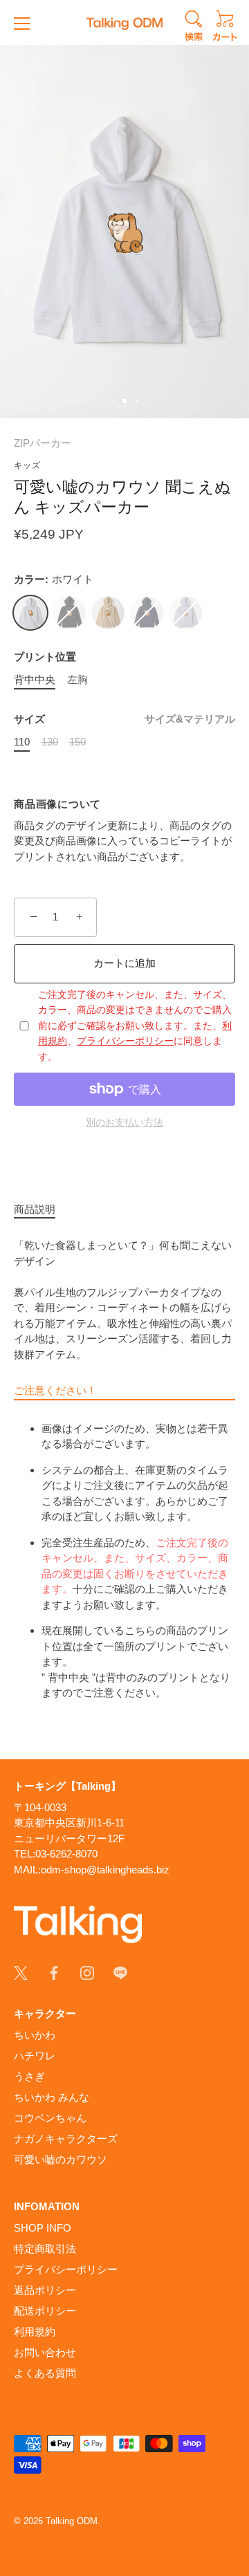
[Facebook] (54, 1972)
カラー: (54, 579)
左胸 (77, 679)
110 (22, 742)
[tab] (41, 1210)
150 (77, 742)
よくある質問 (45, 2373)
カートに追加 (124, 963)
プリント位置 (45, 657)
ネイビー (147, 613)
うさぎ (29, 2076)
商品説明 (35, 1209)
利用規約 (35, 2332)
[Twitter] (21, 1972)
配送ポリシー (45, 2311)
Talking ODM (72, 2521)
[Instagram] (87, 1972)
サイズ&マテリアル (190, 719)
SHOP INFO (43, 2228)
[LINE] (120, 1972)
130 (50, 742)
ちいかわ (35, 2035)
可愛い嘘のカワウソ (61, 2159)
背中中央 (35, 679)
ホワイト (30, 613)
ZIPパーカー (43, 443)
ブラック (69, 613)
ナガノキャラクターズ (66, 2139)
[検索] (194, 28)
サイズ (124, 719)
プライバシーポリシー (125, 1041)
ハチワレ (35, 2056)
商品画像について (57, 804)
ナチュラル (108, 613)
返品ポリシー (45, 2290)
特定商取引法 (45, 2249)
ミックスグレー (185, 613)
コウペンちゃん (50, 2118)
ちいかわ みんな (52, 2097)
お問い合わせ (45, 2352)
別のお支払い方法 (124, 1123)
